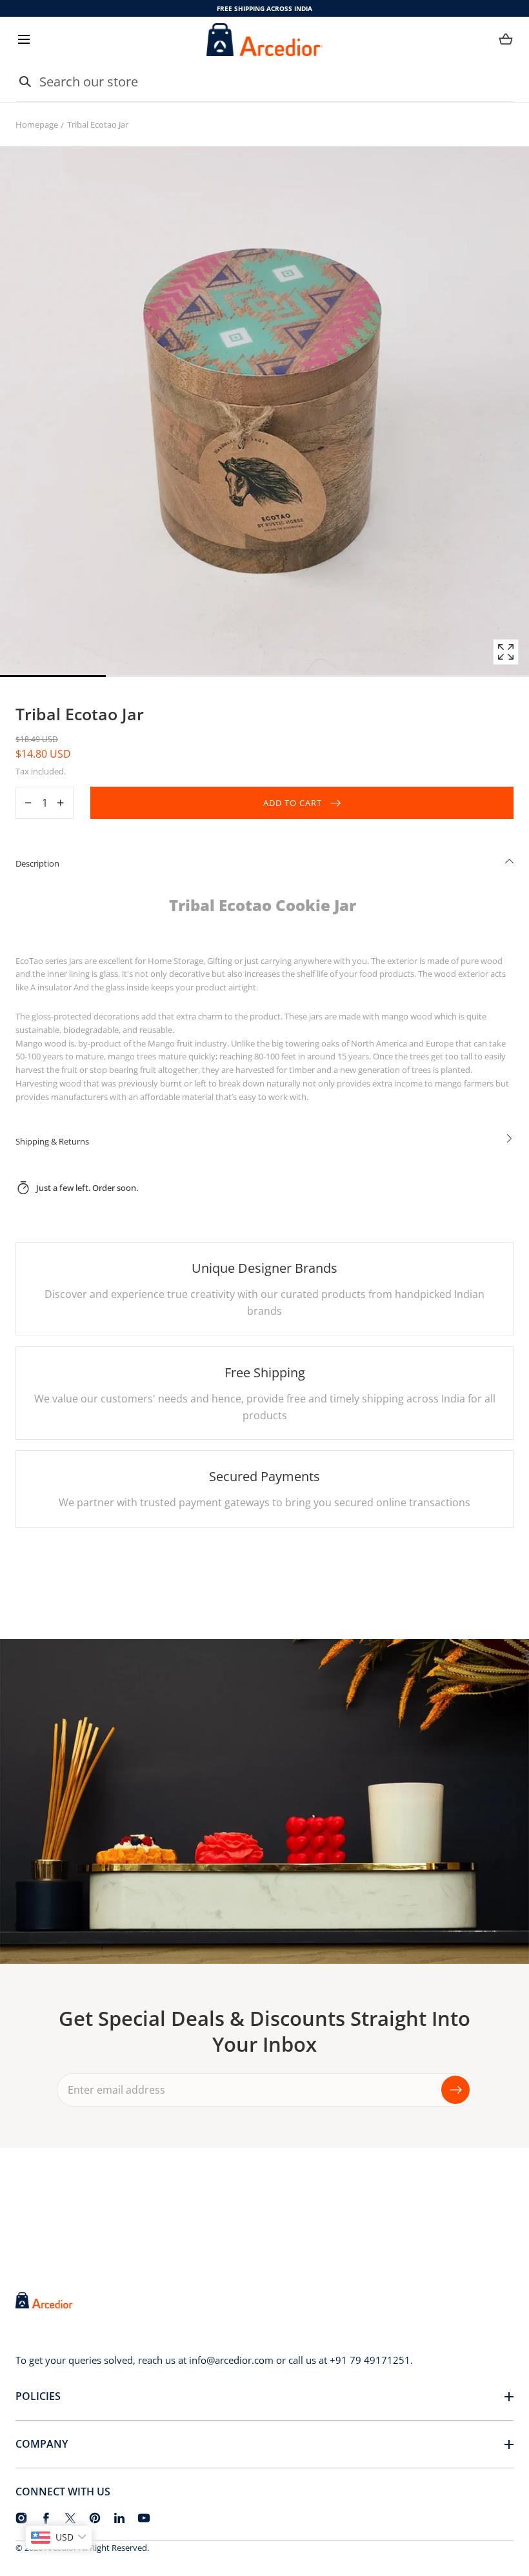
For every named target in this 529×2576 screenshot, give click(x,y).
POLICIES (38, 2396)
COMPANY (42, 2444)
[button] (24, 40)
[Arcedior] (264, 40)
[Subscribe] (455, 2090)
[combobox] (264, 82)
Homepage (37, 124)
